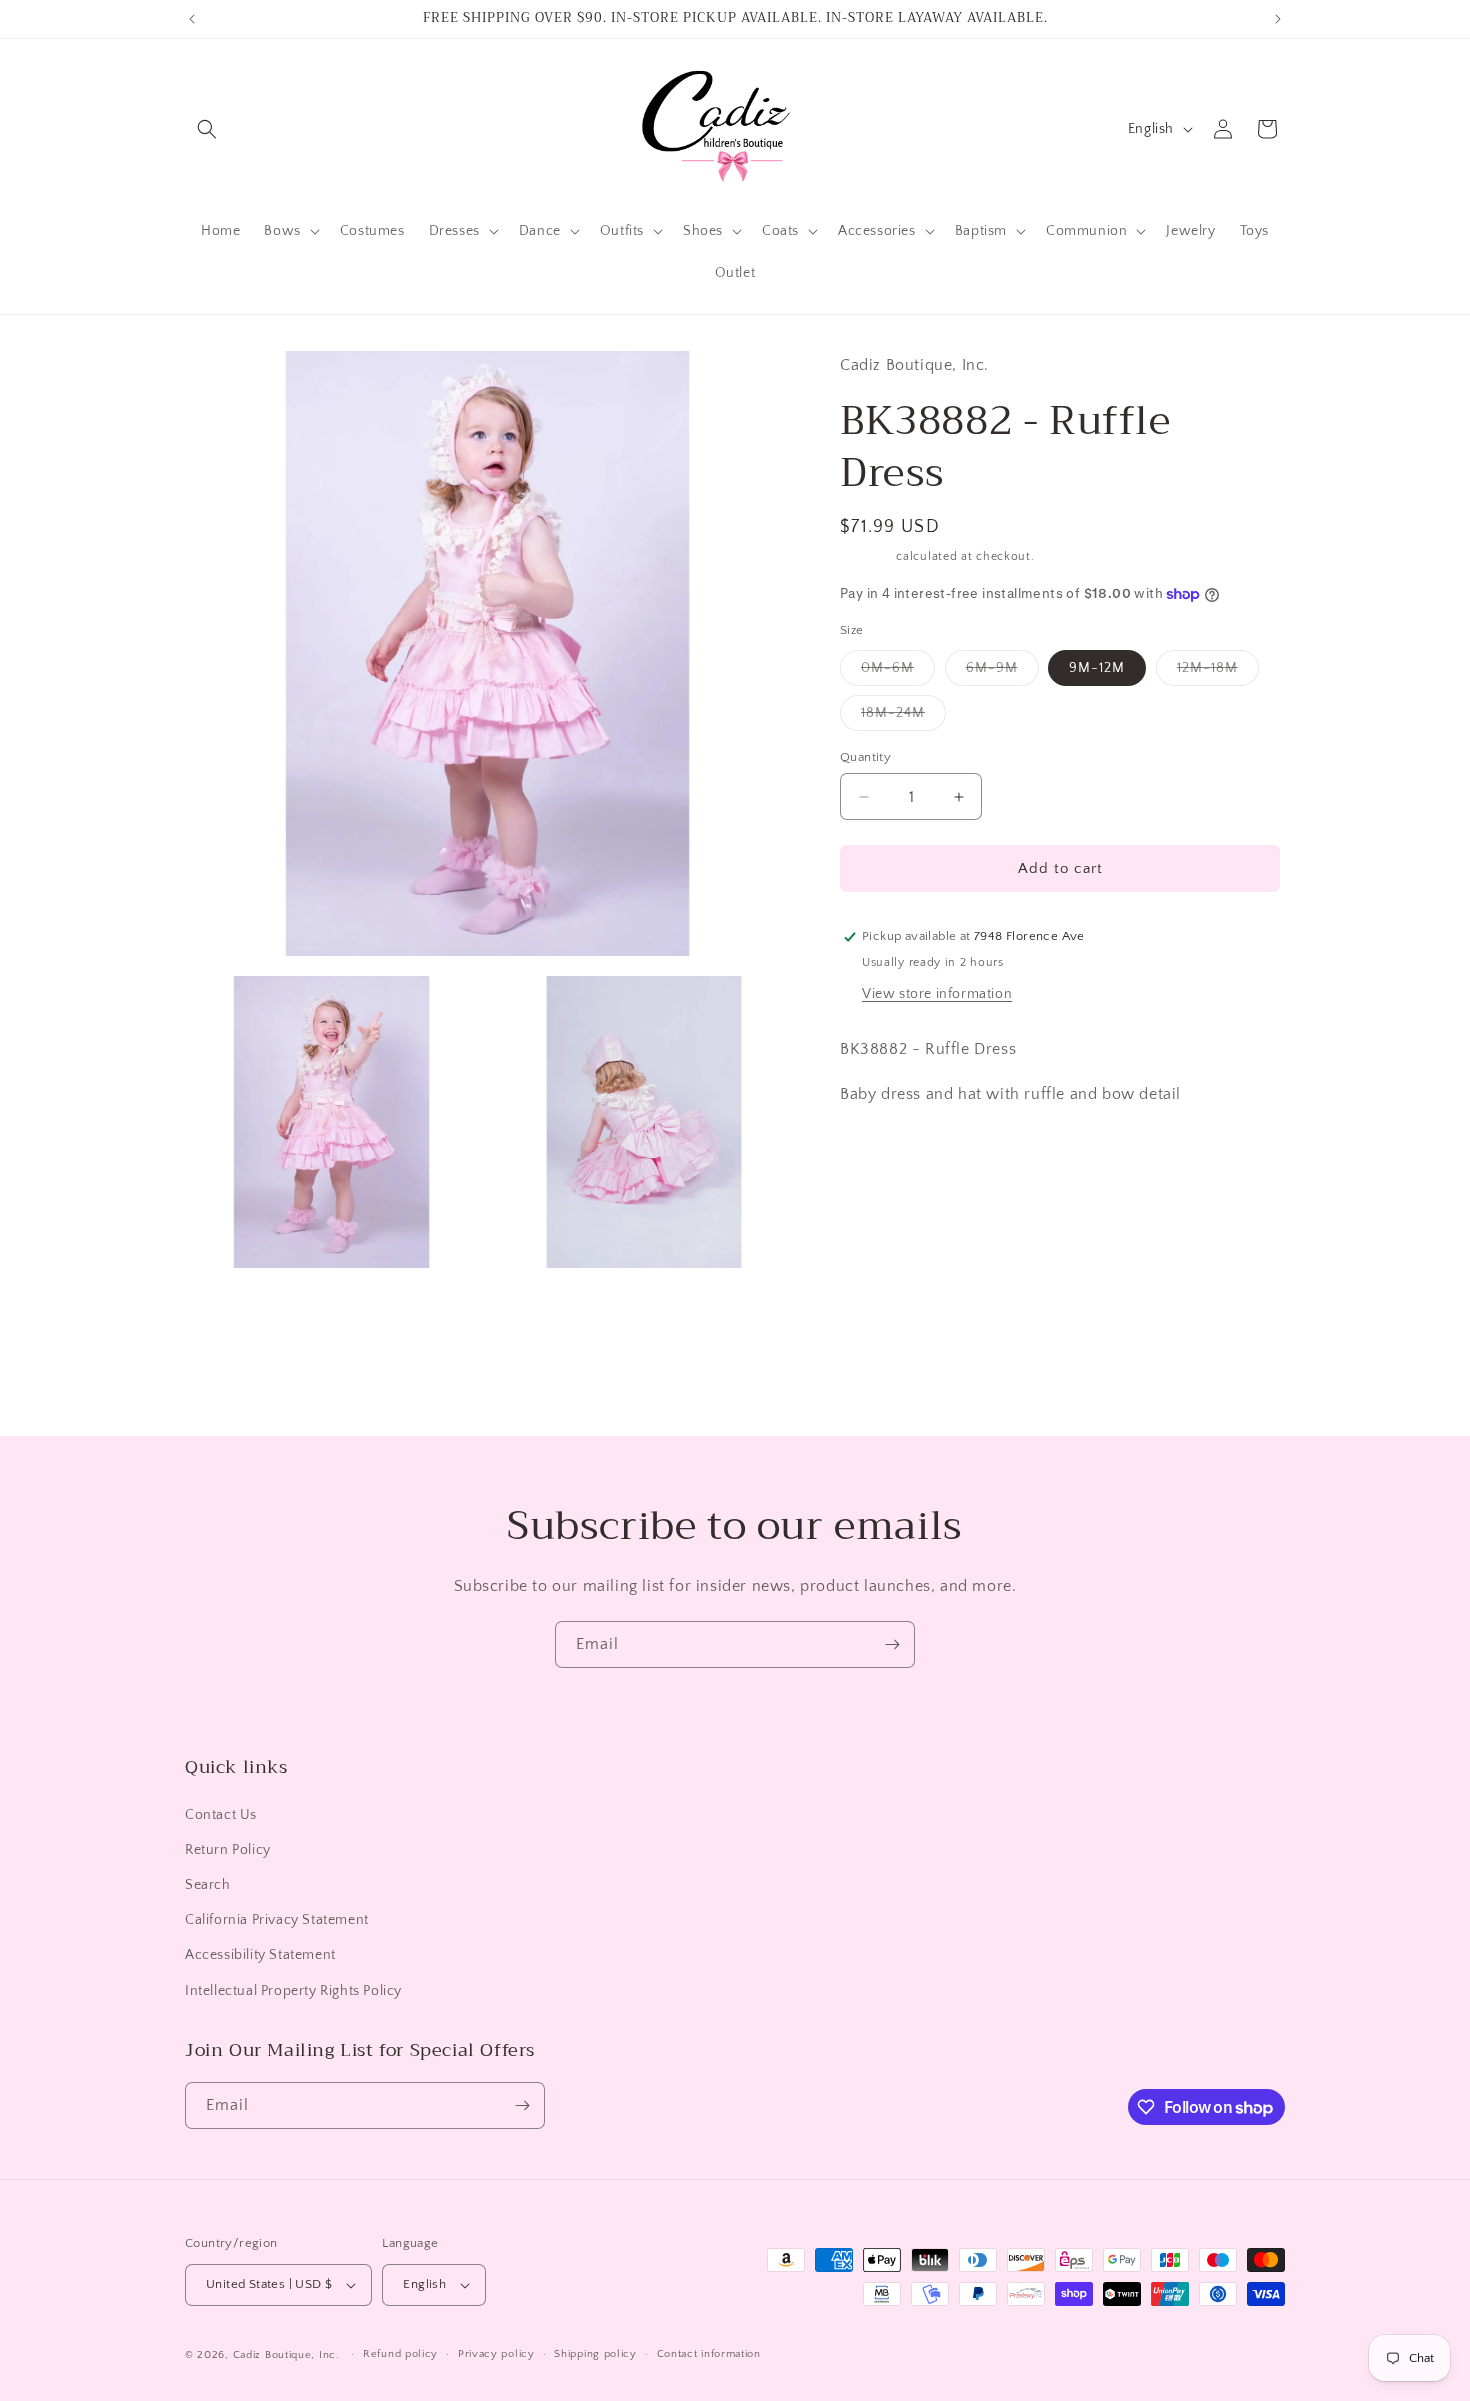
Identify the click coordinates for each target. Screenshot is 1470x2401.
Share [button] (879, 1155)
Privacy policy (496, 2354)
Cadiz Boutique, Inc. (286, 2355)
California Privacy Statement (277, 1920)
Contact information (709, 2354)
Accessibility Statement (260, 1955)
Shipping (866, 556)
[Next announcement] (1278, 19)
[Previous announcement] (192, 19)
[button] (207, 129)
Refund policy (400, 2354)
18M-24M (903, 717)
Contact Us (221, 1815)
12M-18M (1218, 672)
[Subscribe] (892, 1644)
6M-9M (1002, 672)
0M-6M (898, 672)
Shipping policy (595, 2354)
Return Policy (228, 1850)
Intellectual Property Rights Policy (293, 1991)
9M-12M (1097, 668)
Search (208, 1885)
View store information (937, 994)
